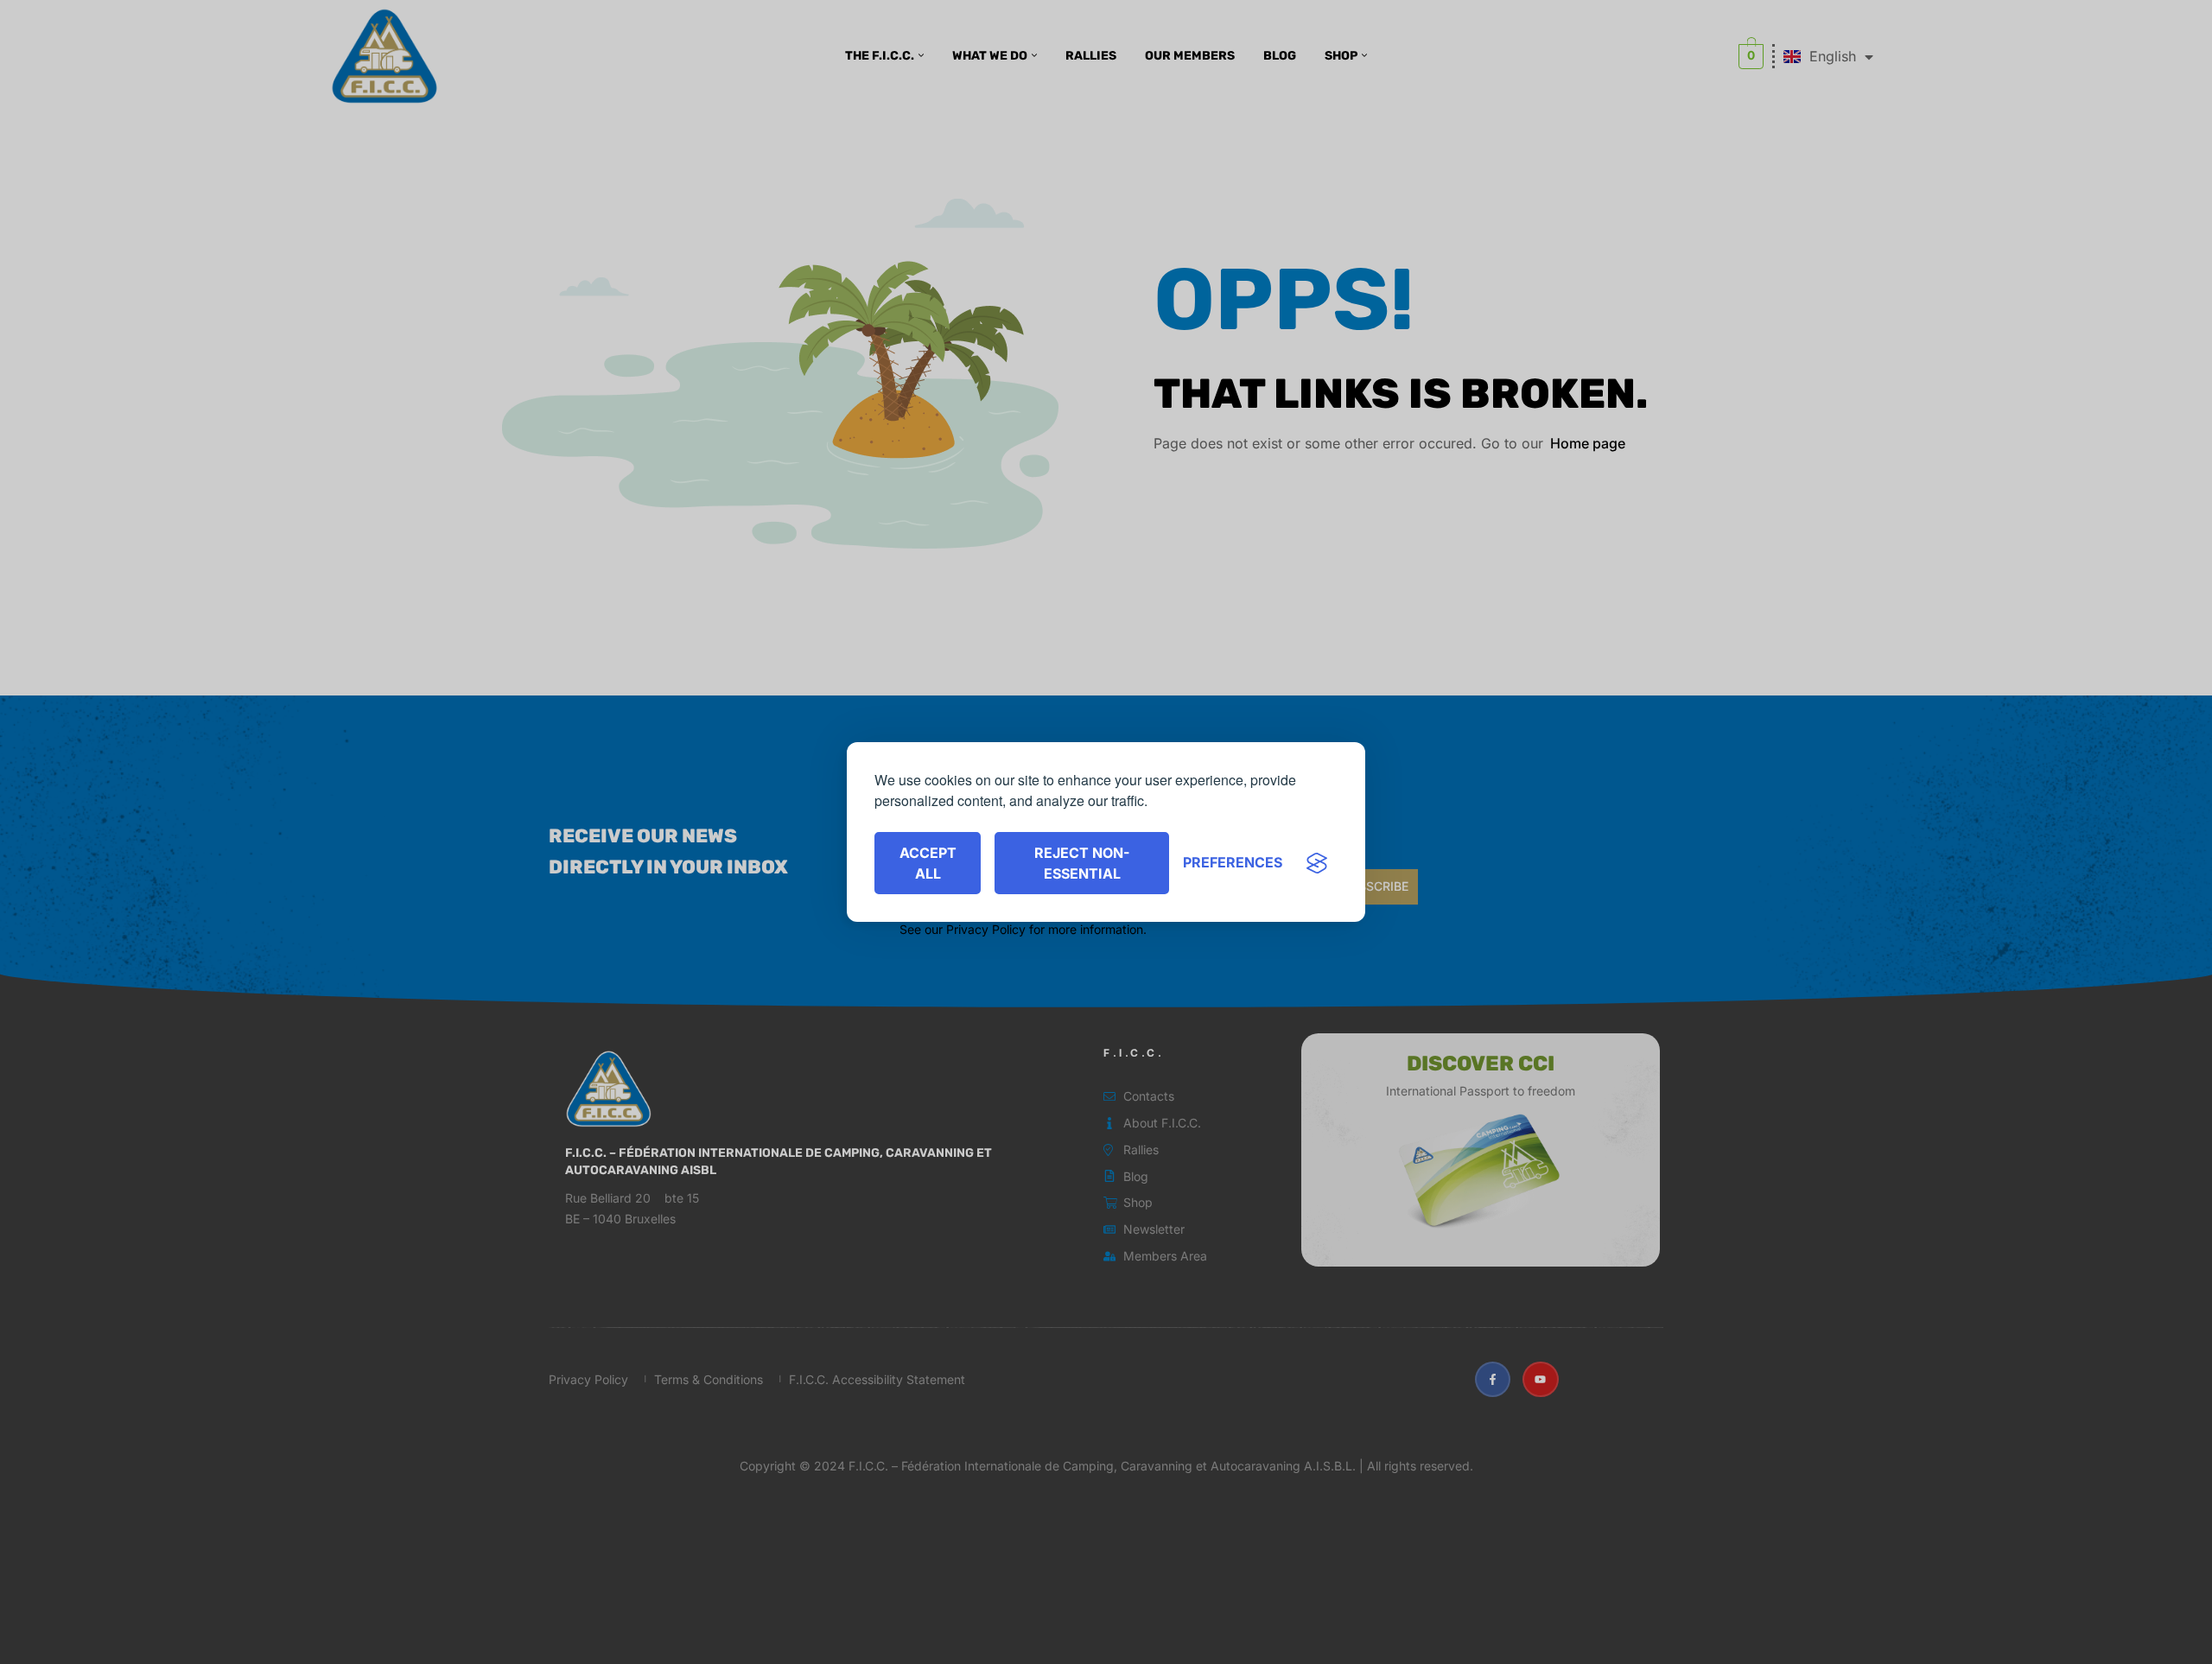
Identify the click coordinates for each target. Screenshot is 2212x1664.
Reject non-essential (1082, 863)
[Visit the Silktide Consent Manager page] (1317, 863)
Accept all (928, 863)
